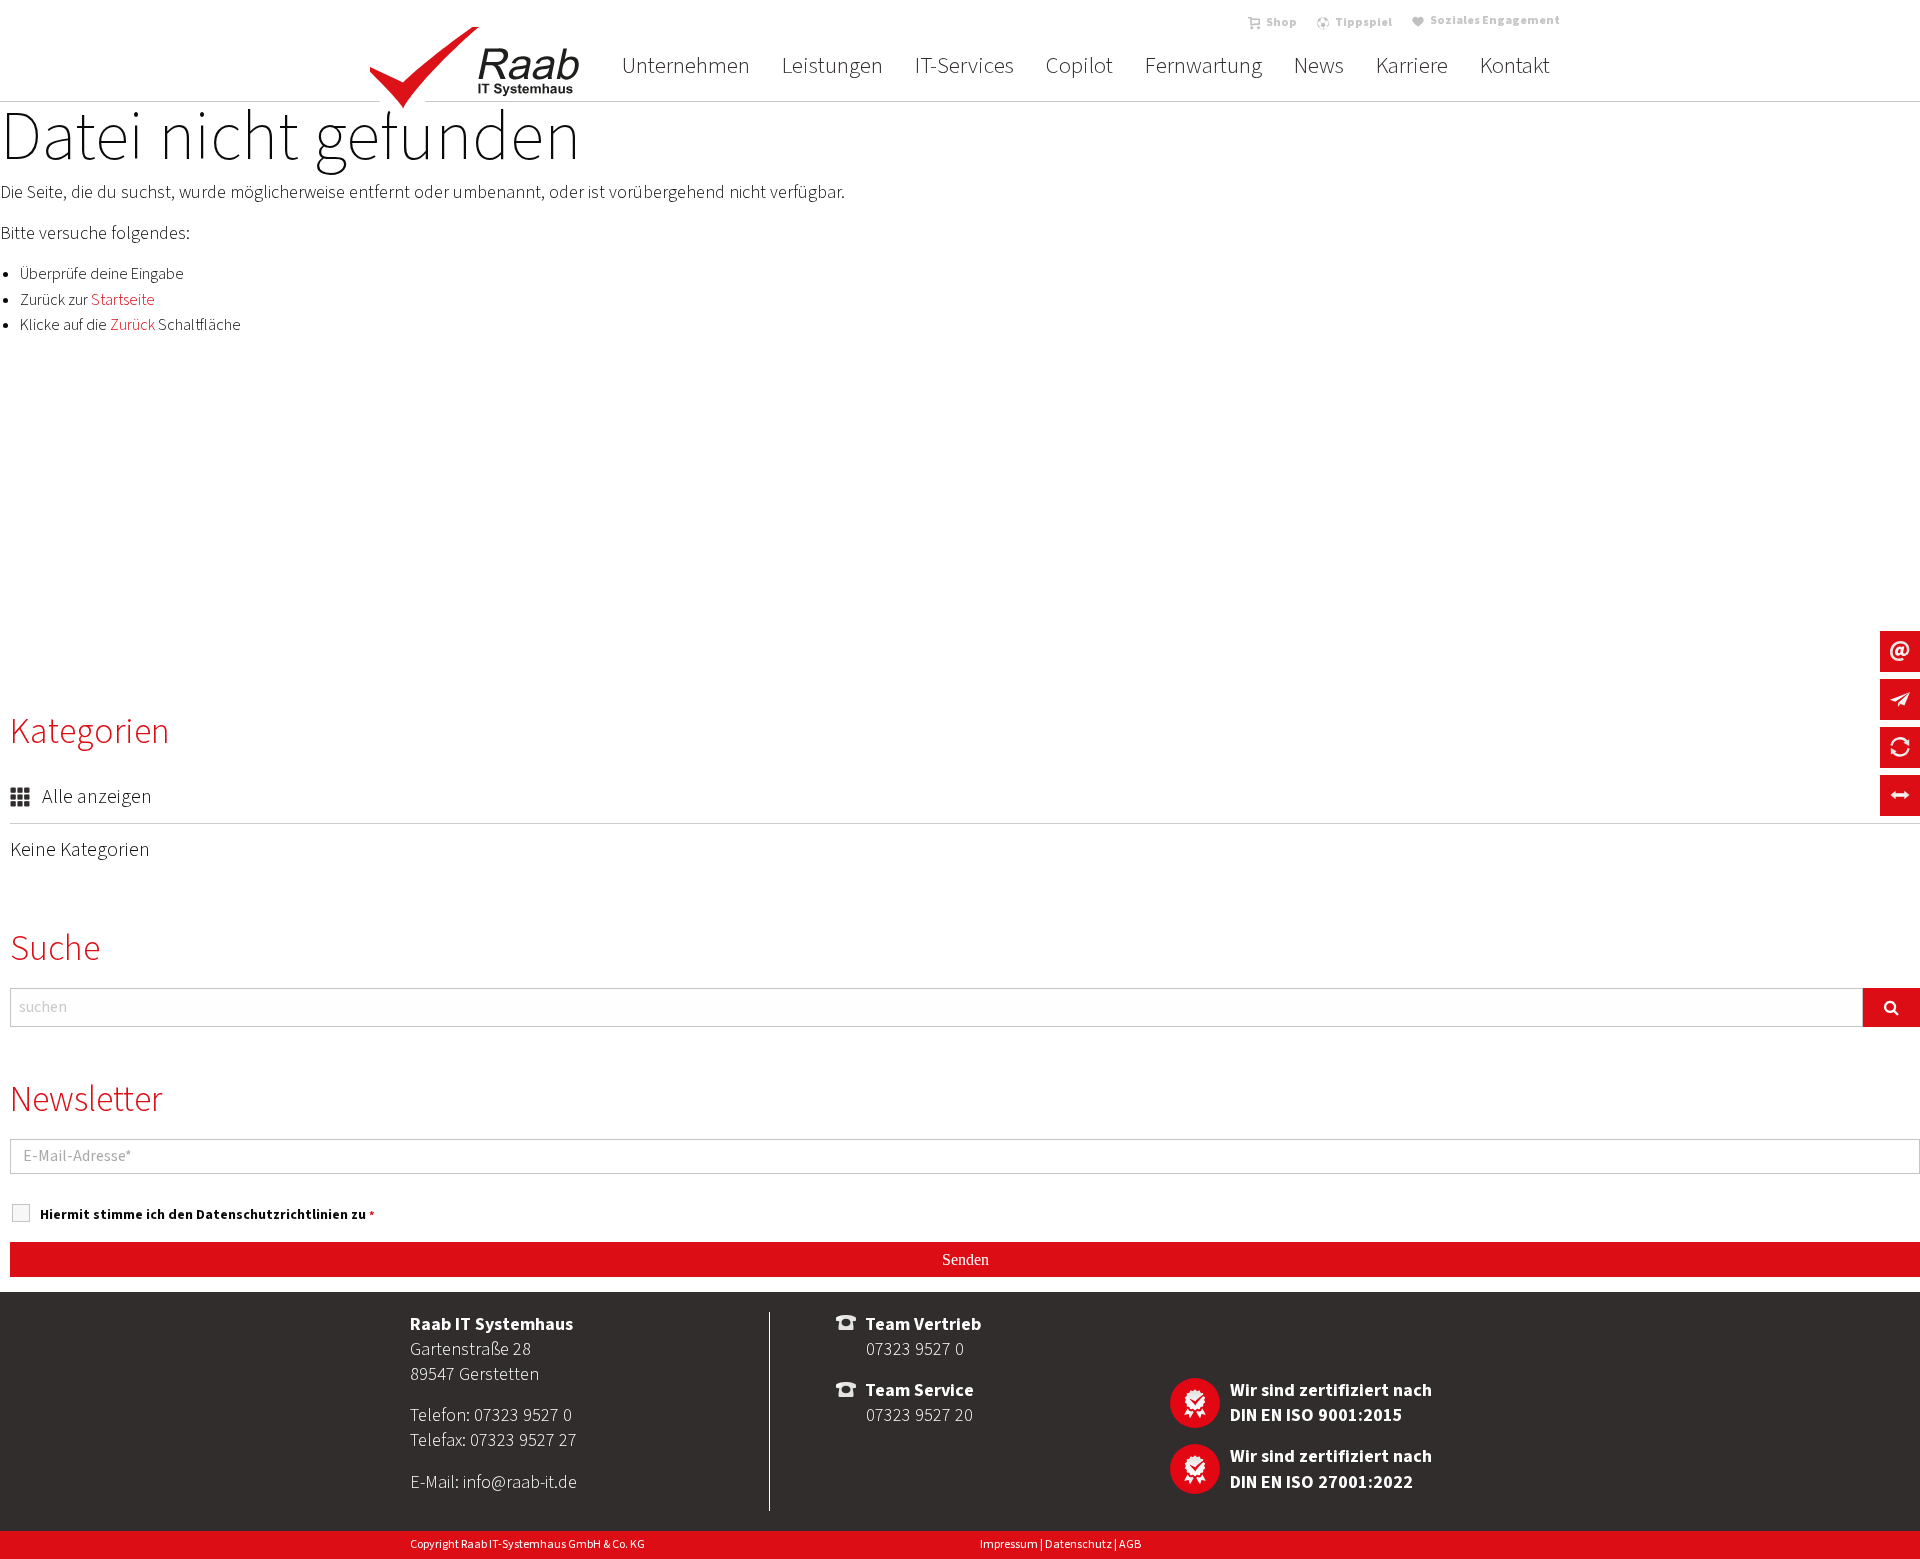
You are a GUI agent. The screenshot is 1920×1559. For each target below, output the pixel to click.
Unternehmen (686, 65)
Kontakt (1515, 65)
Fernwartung (1203, 65)
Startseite (123, 300)
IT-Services (964, 65)
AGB (1130, 1544)
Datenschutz (1078, 1544)
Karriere (1412, 65)
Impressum (1009, 1544)
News (1319, 65)
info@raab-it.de (520, 1482)
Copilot (1079, 65)
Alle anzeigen (95, 797)
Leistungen (832, 65)
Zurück (132, 325)
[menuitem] (686, 65)
